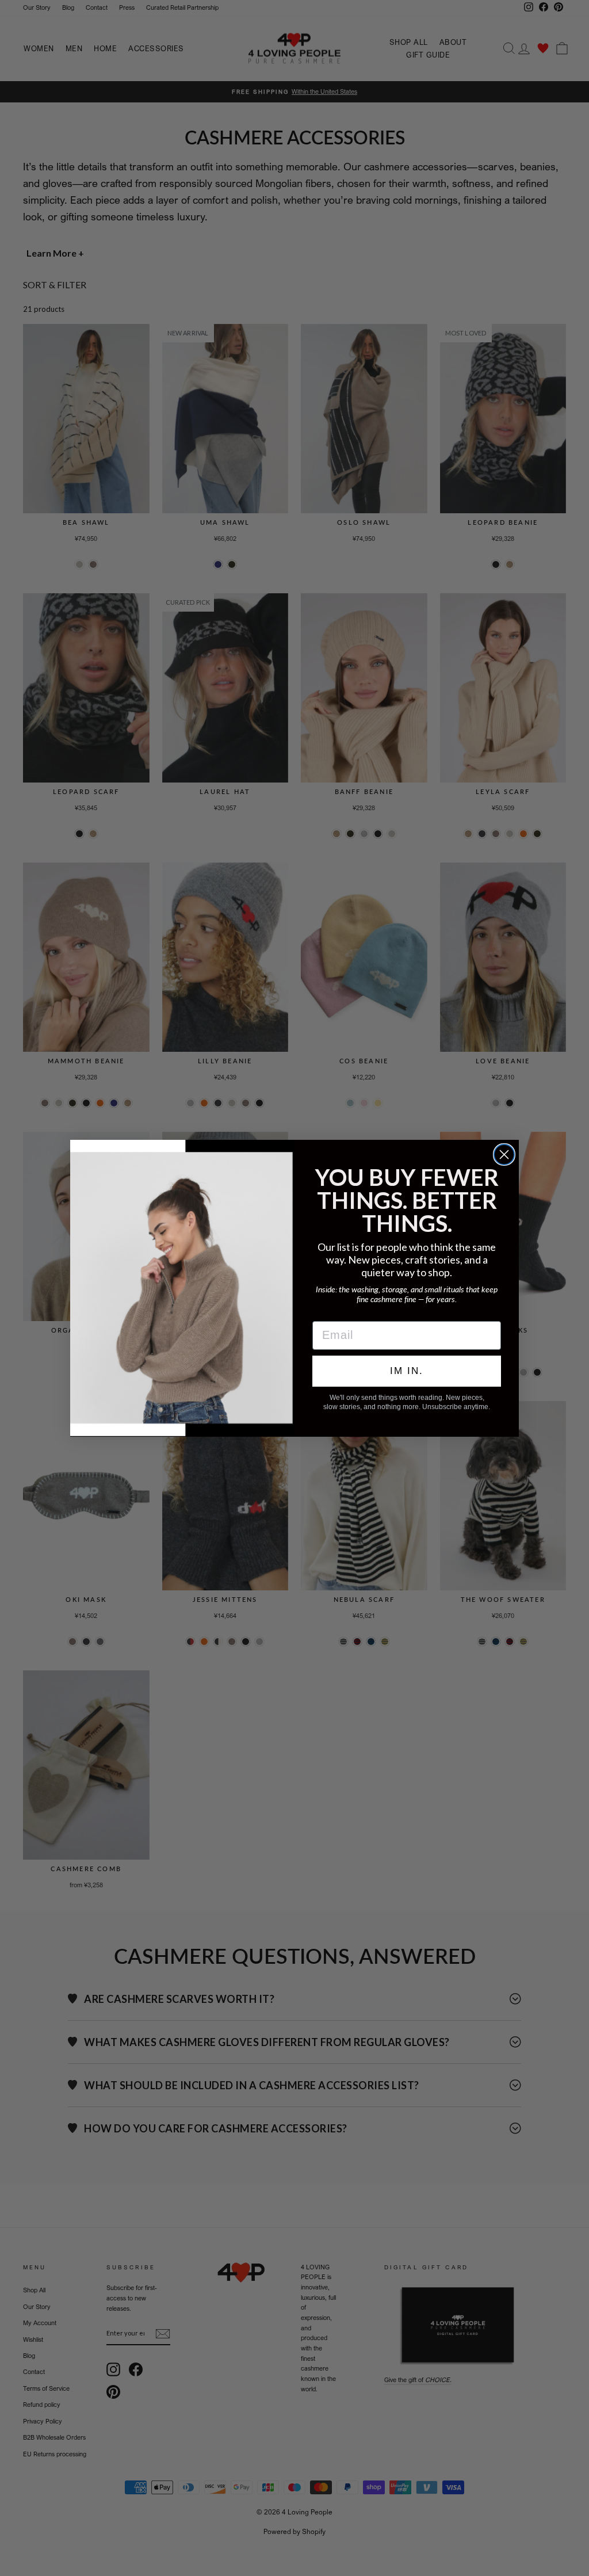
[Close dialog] (504, 1155)
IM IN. (407, 1371)
